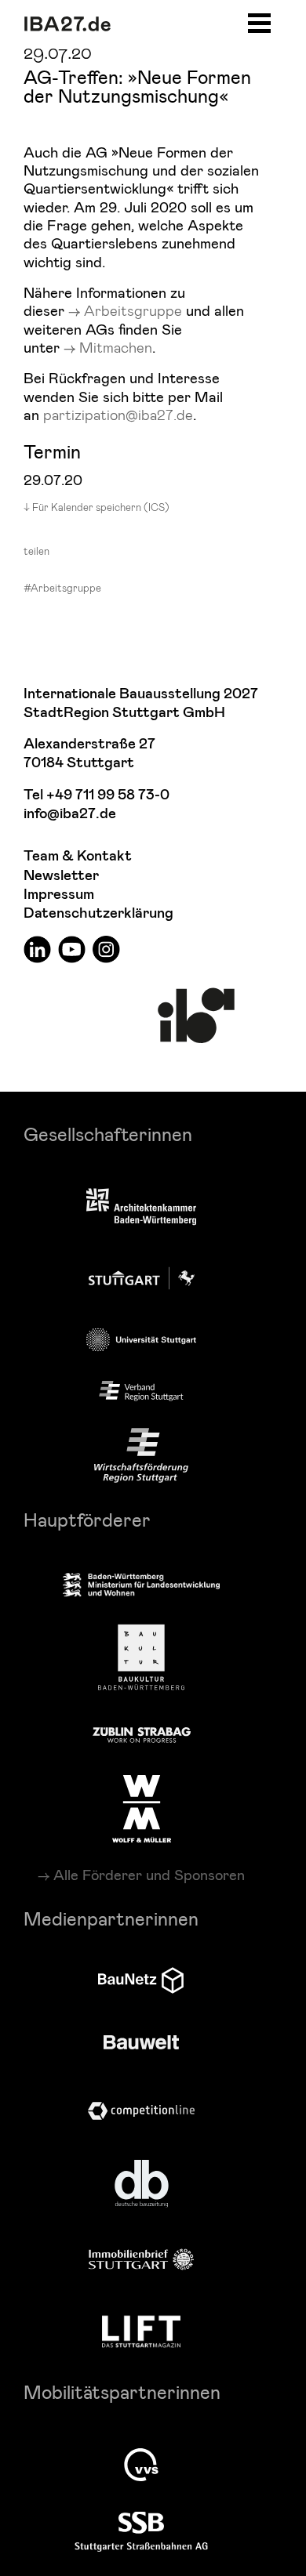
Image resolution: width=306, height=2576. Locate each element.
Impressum (59, 895)
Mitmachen (116, 347)
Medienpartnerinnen (111, 1918)
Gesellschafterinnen (108, 1134)
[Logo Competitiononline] (141, 2111)
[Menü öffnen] (259, 21)
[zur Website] (141, 1391)
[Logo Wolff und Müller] (142, 1809)
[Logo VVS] (141, 2465)
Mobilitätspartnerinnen (122, 2391)
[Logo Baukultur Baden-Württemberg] (141, 1657)
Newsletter (61, 876)
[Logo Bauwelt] (141, 2042)
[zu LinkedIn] (37, 949)
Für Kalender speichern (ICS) (101, 507)
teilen (36, 551)
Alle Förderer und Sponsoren (149, 1875)
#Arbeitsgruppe (62, 588)
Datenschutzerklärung (98, 913)
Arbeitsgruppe (133, 310)
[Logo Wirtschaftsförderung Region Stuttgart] (141, 1455)
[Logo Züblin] (142, 1733)
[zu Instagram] (106, 949)
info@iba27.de (70, 814)
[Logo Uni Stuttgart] (141, 1340)
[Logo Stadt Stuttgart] (142, 1278)
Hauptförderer (87, 1519)
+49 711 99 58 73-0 (108, 795)
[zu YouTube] (72, 949)
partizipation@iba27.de (118, 414)
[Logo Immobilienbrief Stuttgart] (141, 2259)
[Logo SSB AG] (141, 2532)
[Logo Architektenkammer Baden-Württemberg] (141, 1208)
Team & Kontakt (78, 856)
